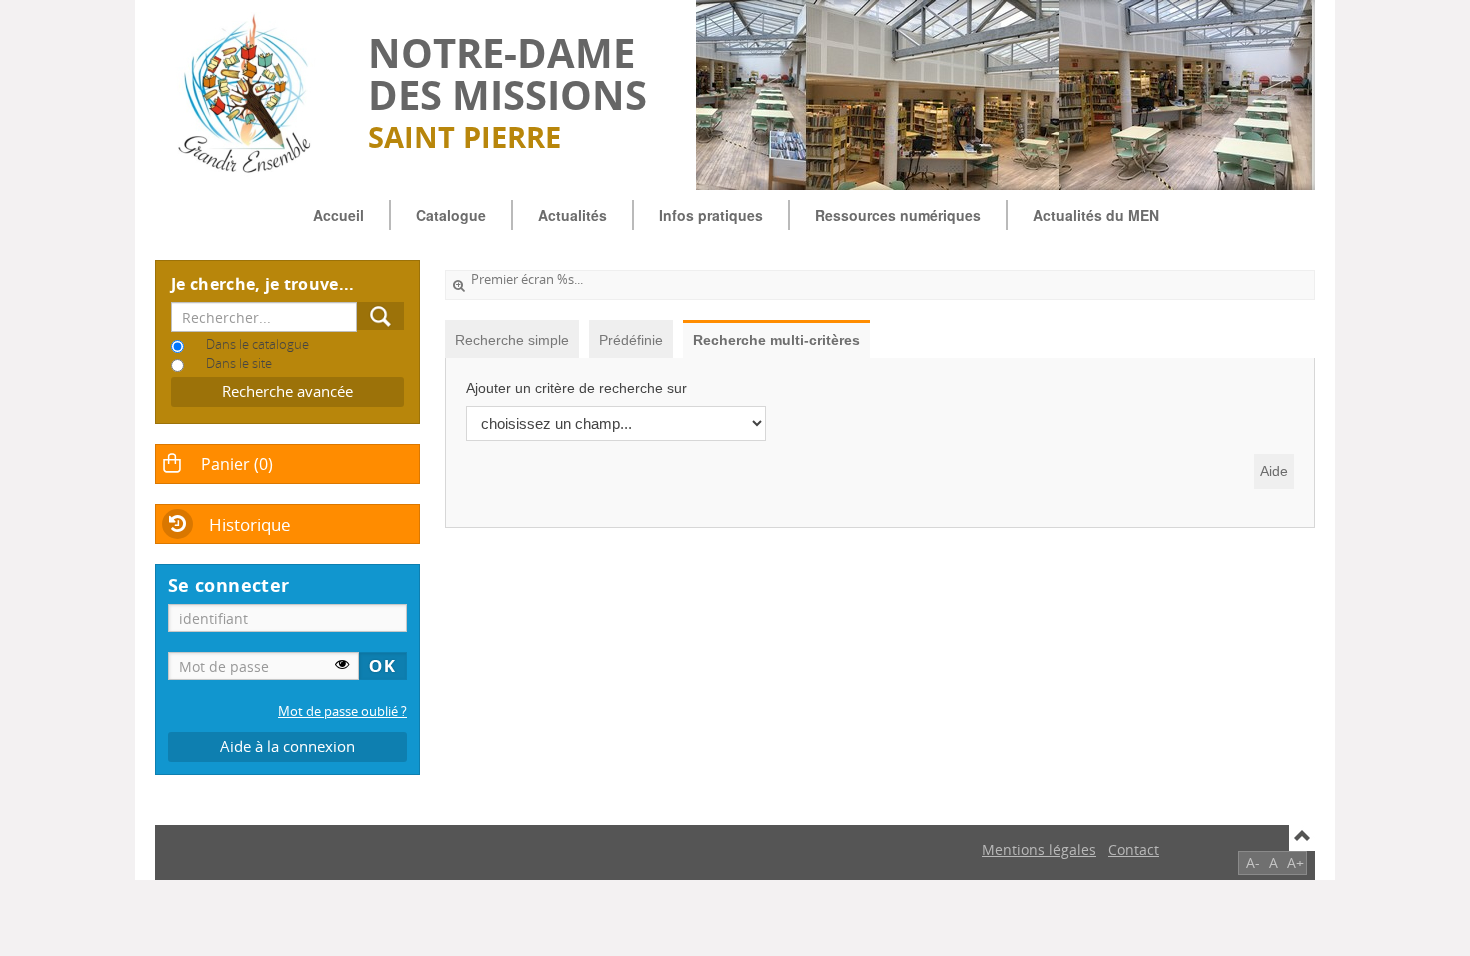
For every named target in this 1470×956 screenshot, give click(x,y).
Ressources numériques (898, 215)
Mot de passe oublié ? (342, 711)
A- (1253, 862)
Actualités (572, 215)
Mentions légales (1039, 849)
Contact (1133, 849)
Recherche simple (512, 340)
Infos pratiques (711, 215)
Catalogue (451, 215)
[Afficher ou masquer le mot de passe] (342, 664)
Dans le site (239, 363)
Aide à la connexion (287, 746)
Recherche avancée (287, 391)
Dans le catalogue (257, 344)
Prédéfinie (631, 340)
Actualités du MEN (1096, 215)
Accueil (338, 215)
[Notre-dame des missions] (251, 95)
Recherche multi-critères (776, 340)
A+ (1295, 862)
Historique (250, 524)
